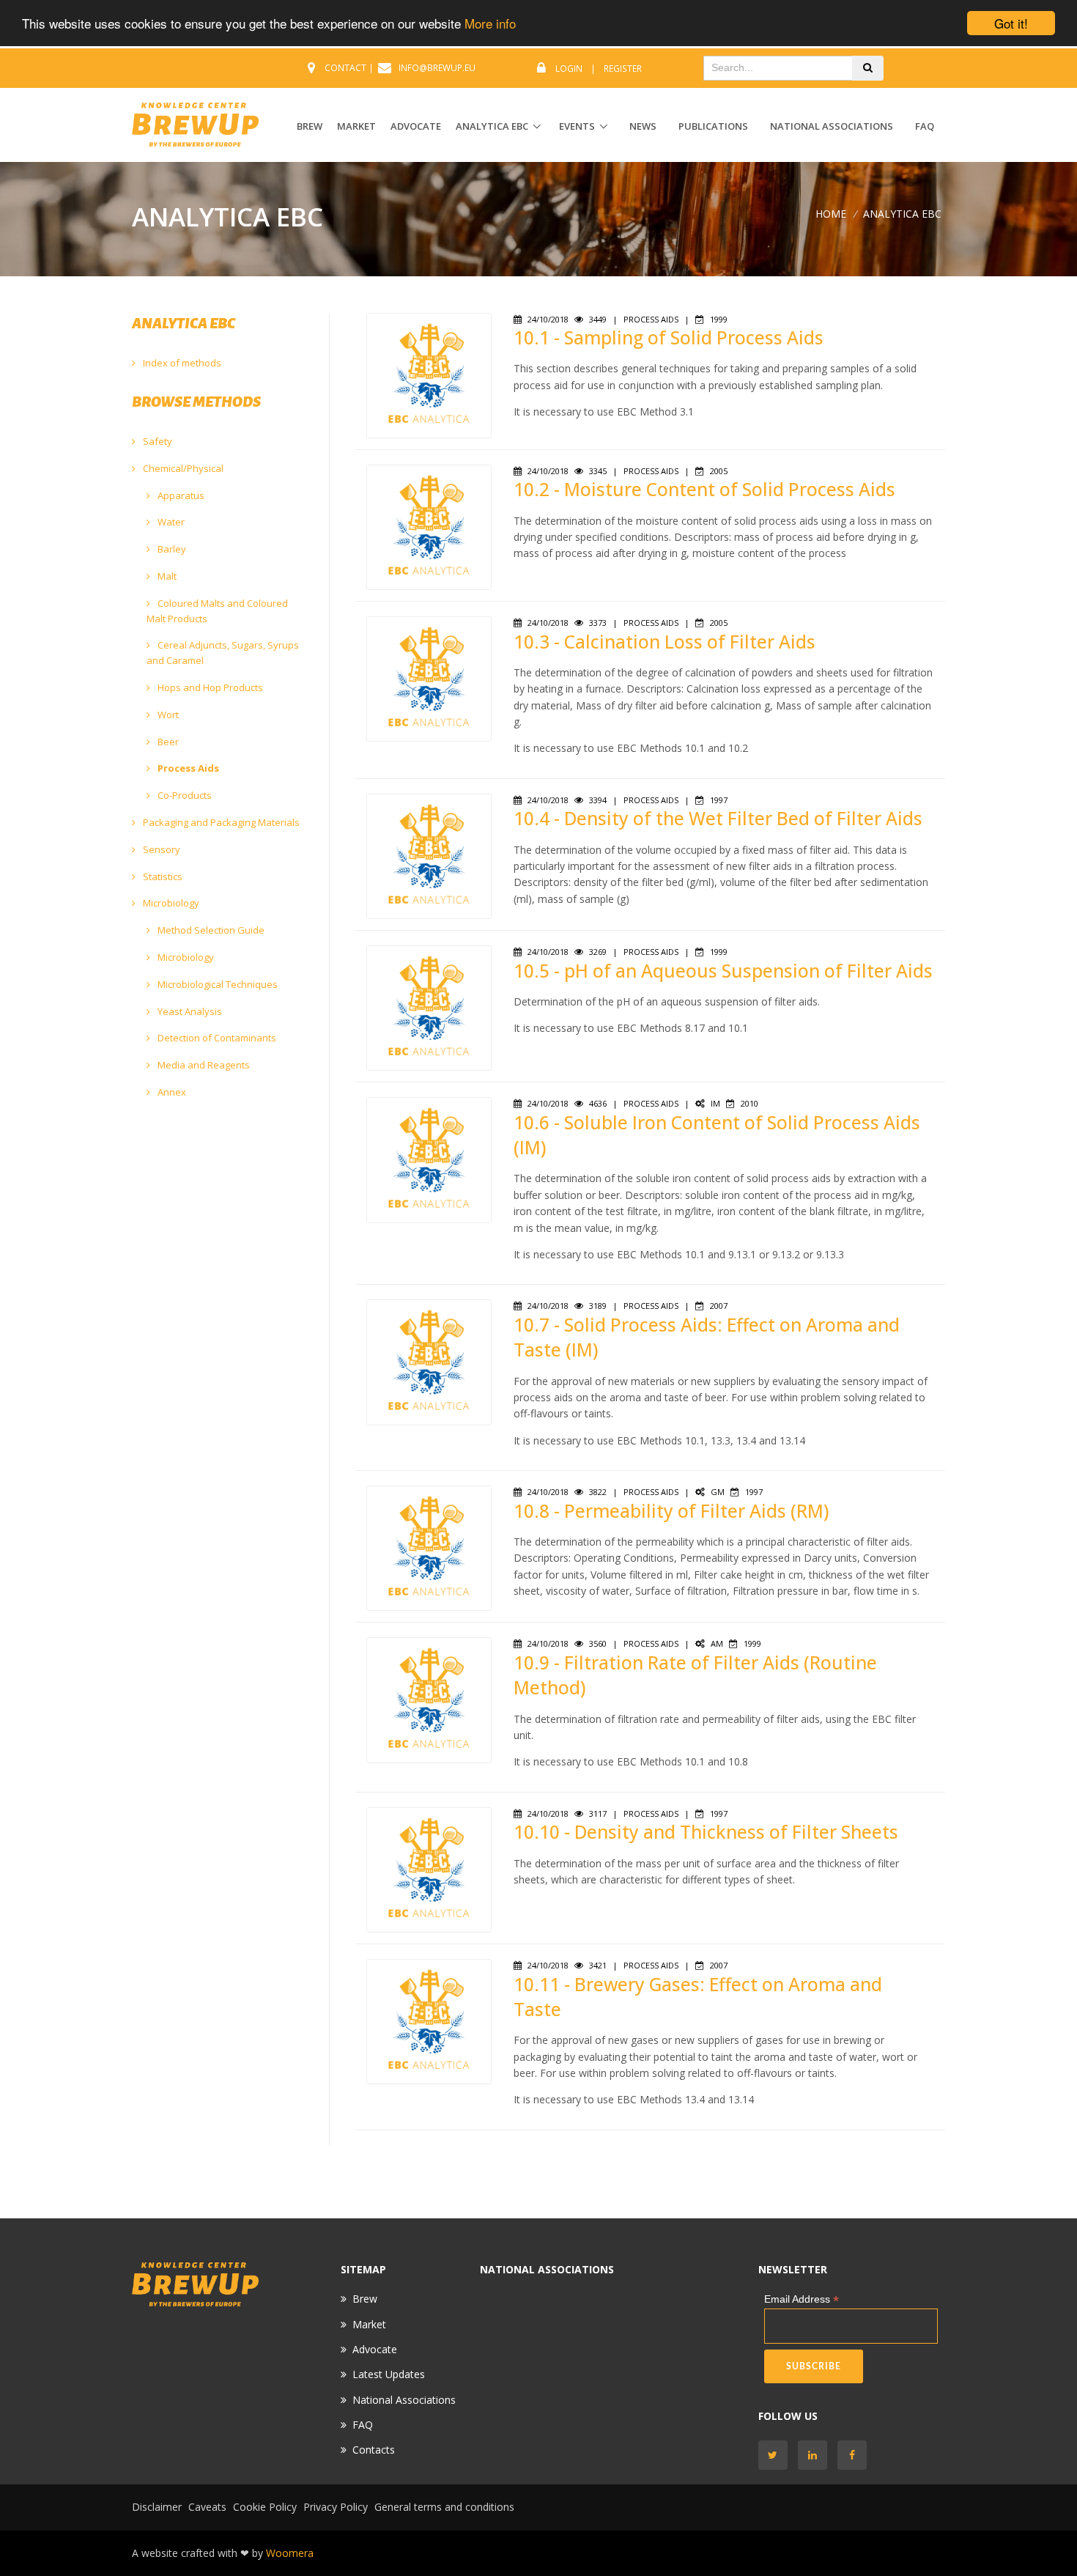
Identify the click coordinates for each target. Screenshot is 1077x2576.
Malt (166, 576)
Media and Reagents (203, 1065)
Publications (713, 126)
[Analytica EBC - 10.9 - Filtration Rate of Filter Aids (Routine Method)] (429, 1699)
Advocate (375, 2349)
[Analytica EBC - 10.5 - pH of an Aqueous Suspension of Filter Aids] (429, 1007)
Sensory (160, 849)
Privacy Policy (336, 2507)
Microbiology (170, 903)
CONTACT (345, 68)
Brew (365, 2299)
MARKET (356, 126)
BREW (310, 126)
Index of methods (181, 363)
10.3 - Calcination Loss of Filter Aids (665, 642)
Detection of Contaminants (216, 1038)
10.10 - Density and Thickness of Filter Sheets (706, 1832)
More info (490, 24)
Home (831, 214)
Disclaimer (157, 2507)
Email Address (802, 2299)
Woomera (290, 2553)
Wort (167, 715)
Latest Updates (389, 2374)
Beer (167, 742)
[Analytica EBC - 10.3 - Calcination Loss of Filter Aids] (429, 678)
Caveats (207, 2507)
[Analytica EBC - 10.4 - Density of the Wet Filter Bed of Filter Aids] (429, 855)
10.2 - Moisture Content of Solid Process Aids (704, 489)
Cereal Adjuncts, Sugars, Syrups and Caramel (223, 653)
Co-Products (184, 795)
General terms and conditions (444, 2507)
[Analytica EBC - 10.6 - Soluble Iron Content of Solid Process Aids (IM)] (429, 1159)
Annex (171, 1092)
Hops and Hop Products (209, 687)
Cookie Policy (265, 2507)
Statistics (162, 876)
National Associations (832, 126)
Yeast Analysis (189, 1011)
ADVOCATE (416, 126)
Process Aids (187, 768)
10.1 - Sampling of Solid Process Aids (669, 337)
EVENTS (577, 126)
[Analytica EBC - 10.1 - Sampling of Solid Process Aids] (429, 374)
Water (170, 522)
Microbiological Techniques (216, 984)
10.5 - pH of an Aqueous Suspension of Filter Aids (723, 971)
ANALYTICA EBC (492, 126)
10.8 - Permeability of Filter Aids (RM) (671, 1511)
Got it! (1011, 23)
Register (623, 69)
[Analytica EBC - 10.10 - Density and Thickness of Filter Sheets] (429, 1868)
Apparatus (180, 495)
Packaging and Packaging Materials (220, 822)
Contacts (374, 2450)
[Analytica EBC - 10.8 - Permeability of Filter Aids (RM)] (429, 1547)
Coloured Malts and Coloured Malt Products (217, 611)
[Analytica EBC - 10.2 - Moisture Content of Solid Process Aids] (429, 526)
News (643, 126)
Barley (171, 549)
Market (369, 2324)
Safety (156, 441)
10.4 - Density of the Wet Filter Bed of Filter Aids (718, 818)
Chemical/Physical (182, 468)
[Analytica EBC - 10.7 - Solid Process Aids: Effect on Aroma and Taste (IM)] (429, 1361)
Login (569, 69)
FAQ (925, 126)
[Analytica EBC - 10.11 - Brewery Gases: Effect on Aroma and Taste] (429, 2020)
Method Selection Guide (210, 930)
